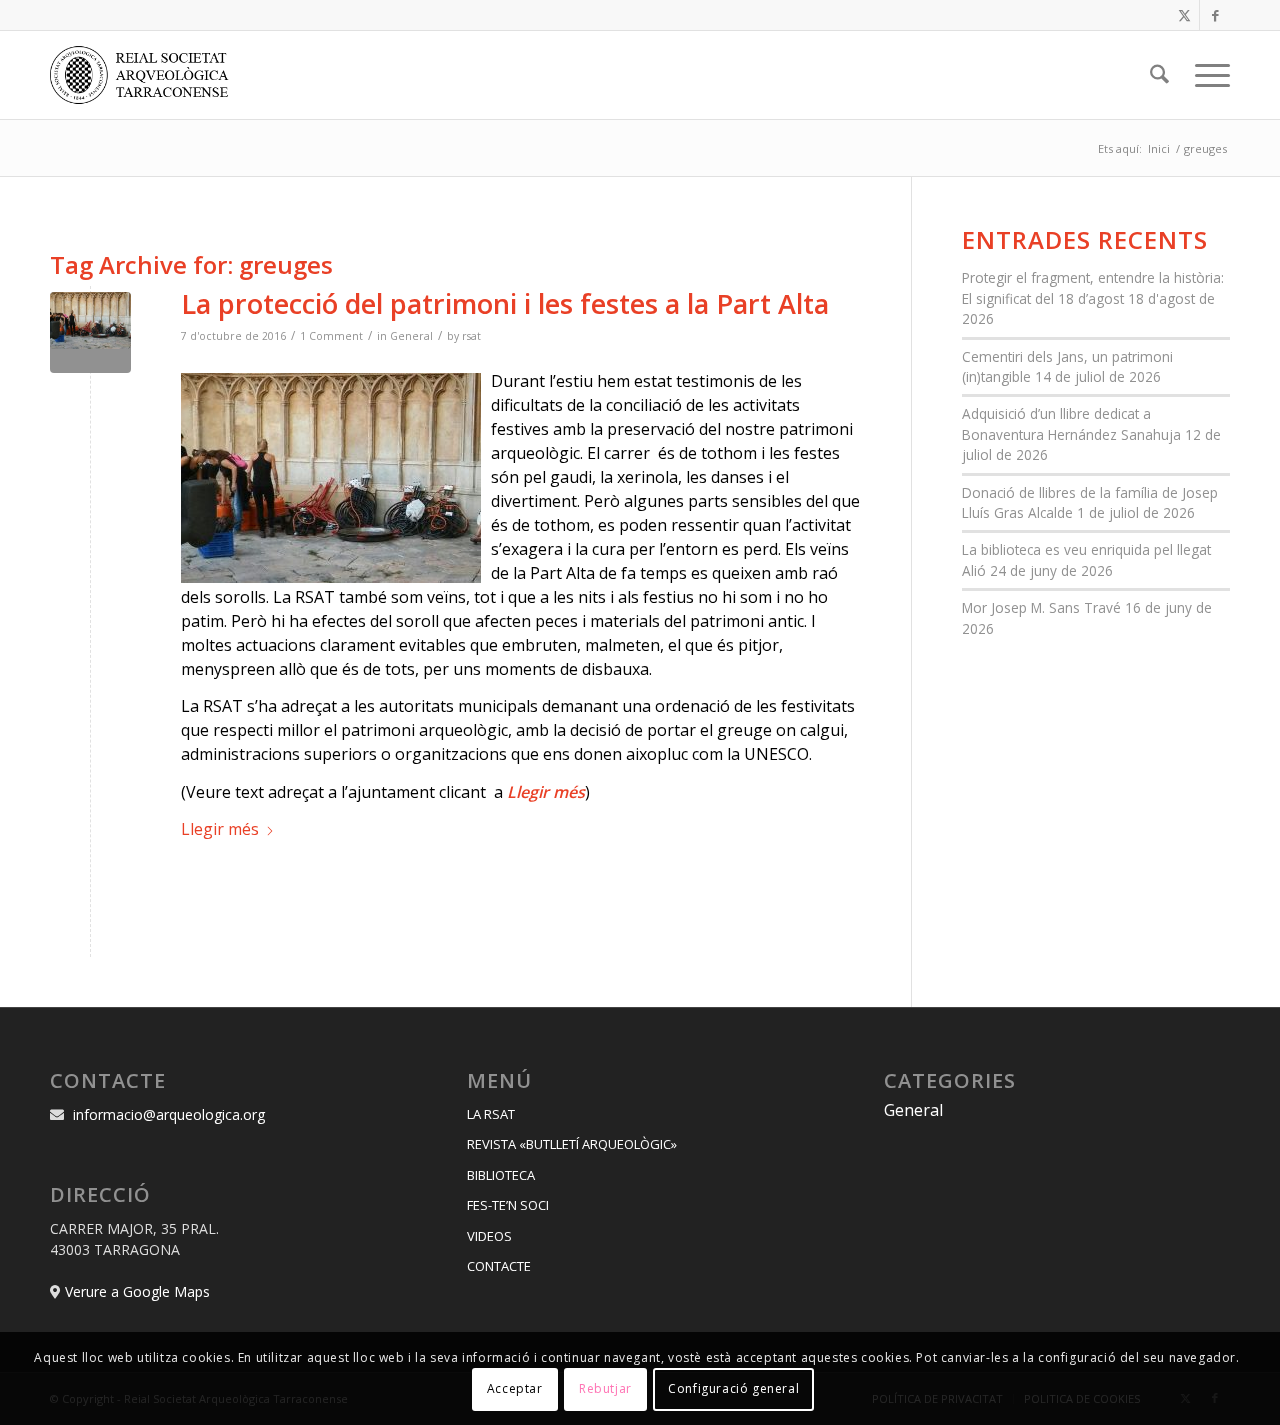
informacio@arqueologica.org (169, 1114)
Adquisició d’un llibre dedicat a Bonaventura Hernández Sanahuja (1071, 423)
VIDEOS (489, 1236)
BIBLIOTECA (501, 1175)
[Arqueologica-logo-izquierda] (146, 75)
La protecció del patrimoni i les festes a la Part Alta (505, 303)
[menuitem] (1159, 75)
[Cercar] (1159, 75)
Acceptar (515, 1389)
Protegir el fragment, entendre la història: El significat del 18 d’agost (1093, 287)
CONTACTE (499, 1266)
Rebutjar (605, 1389)
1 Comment (331, 336)
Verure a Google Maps (137, 1291)
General (411, 336)
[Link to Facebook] (1215, 15)
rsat (471, 336)
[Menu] (1206, 75)
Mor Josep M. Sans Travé (1041, 607)
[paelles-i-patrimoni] (90, 332)
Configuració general (733, 1389)
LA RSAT (491, 1114)
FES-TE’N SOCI (508, 1205)
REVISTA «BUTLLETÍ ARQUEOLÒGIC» (572, 1144)
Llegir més (220, 829)
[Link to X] (1184, 15)
